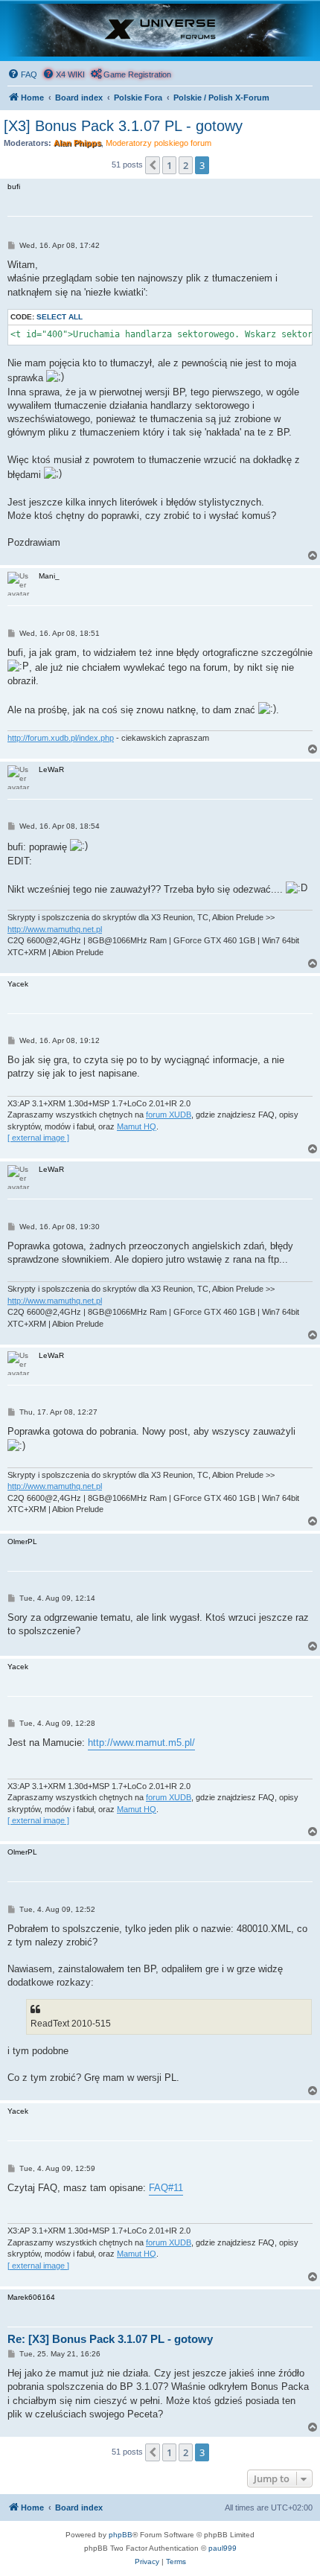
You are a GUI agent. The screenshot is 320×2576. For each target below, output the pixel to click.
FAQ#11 (166, 2188)
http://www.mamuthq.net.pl (55, 929)
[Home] (160, 30)
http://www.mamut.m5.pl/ (141, 1743)
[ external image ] (38, 1138)
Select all (60, 317)
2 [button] (186, 165)
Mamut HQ (137, 1126)
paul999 (223, 2548)
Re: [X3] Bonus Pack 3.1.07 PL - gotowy (110, 2339)
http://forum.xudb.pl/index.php (61, 738)
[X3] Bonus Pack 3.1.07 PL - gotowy (123, 126)
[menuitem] (22, 74)
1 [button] (169, 165)
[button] (153, 165)
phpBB (121, 2535)
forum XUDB (169, 1115)
